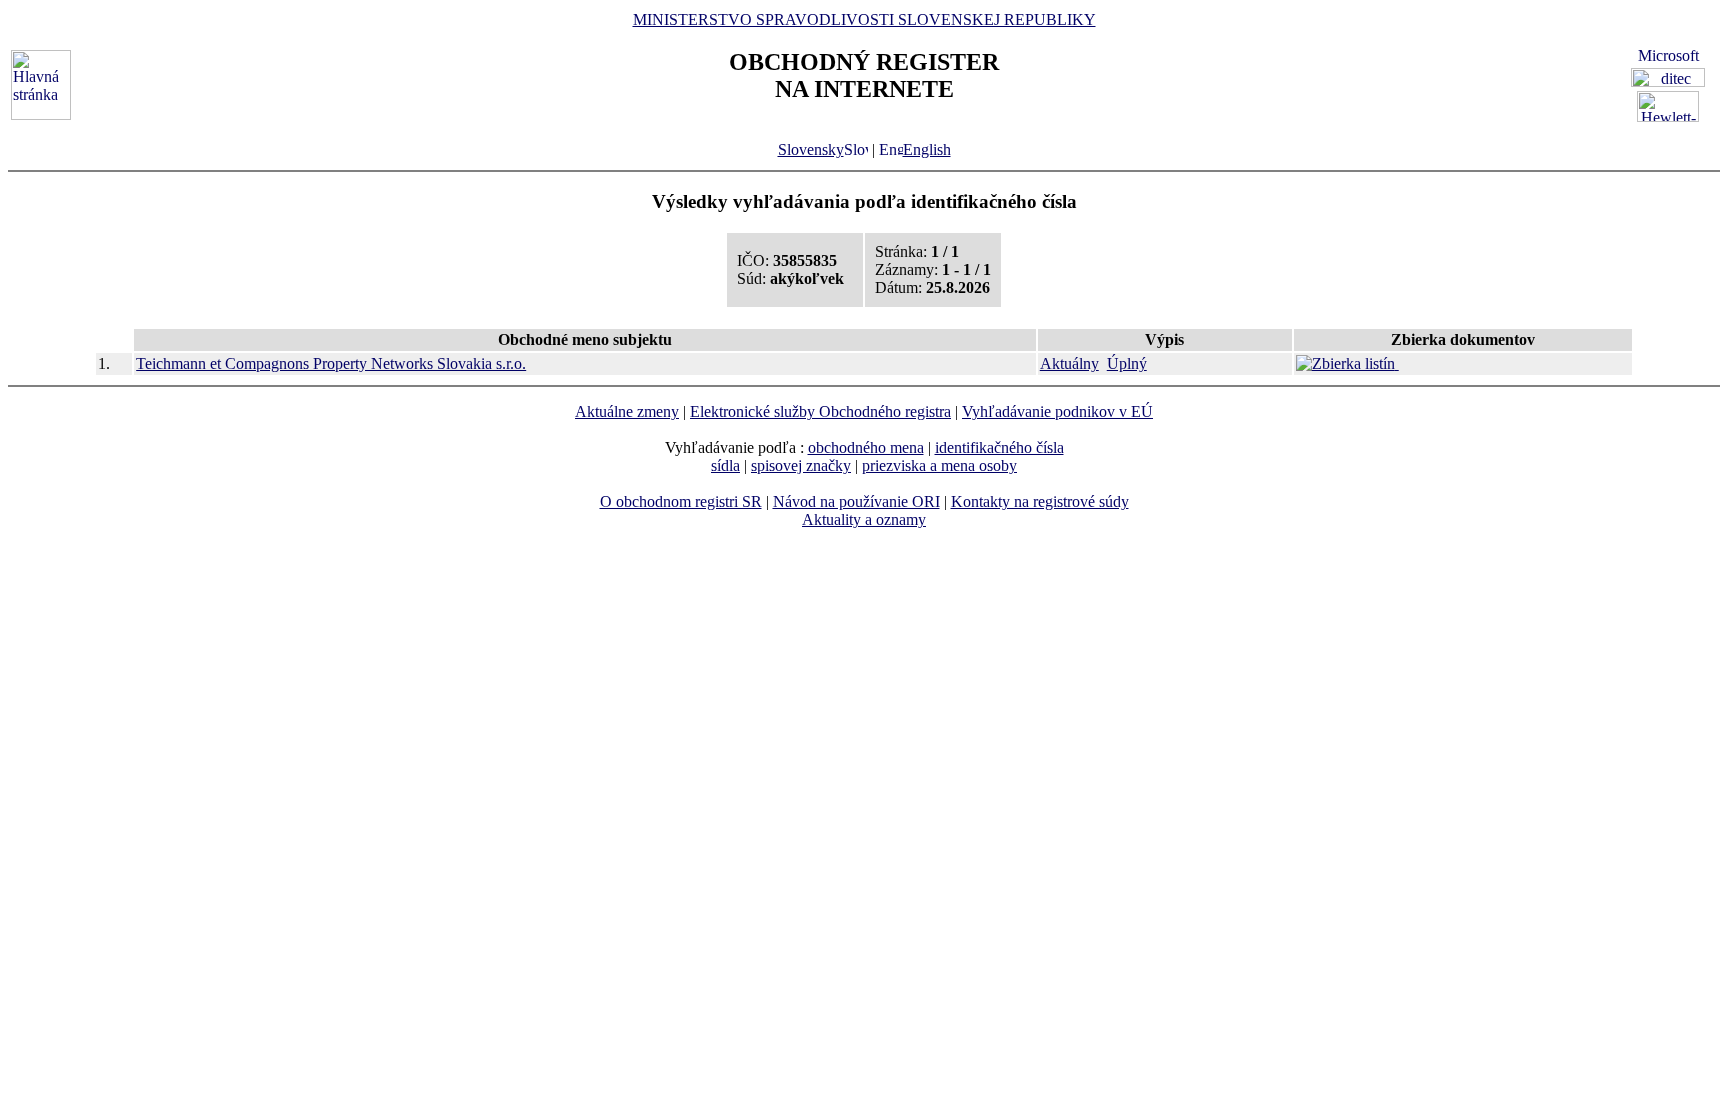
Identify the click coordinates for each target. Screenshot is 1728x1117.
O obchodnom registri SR (681, 501)
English (927, 149)
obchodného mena (866, 447)
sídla (725, 465)
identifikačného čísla (999, 447)
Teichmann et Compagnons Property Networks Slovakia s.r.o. (331, 363)
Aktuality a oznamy (864, 519)
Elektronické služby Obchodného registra (820, 411)
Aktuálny (1069, 363)
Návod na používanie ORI (856, 501)
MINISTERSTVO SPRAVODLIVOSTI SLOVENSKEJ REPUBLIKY (864, 19)
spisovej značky (801, 465)
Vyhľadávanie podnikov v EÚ (1057, 411)
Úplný (1127, 363)
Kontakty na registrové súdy (1040, 501)
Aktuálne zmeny (627, 411)
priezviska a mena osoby (939, 465)
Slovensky (811, 149)
